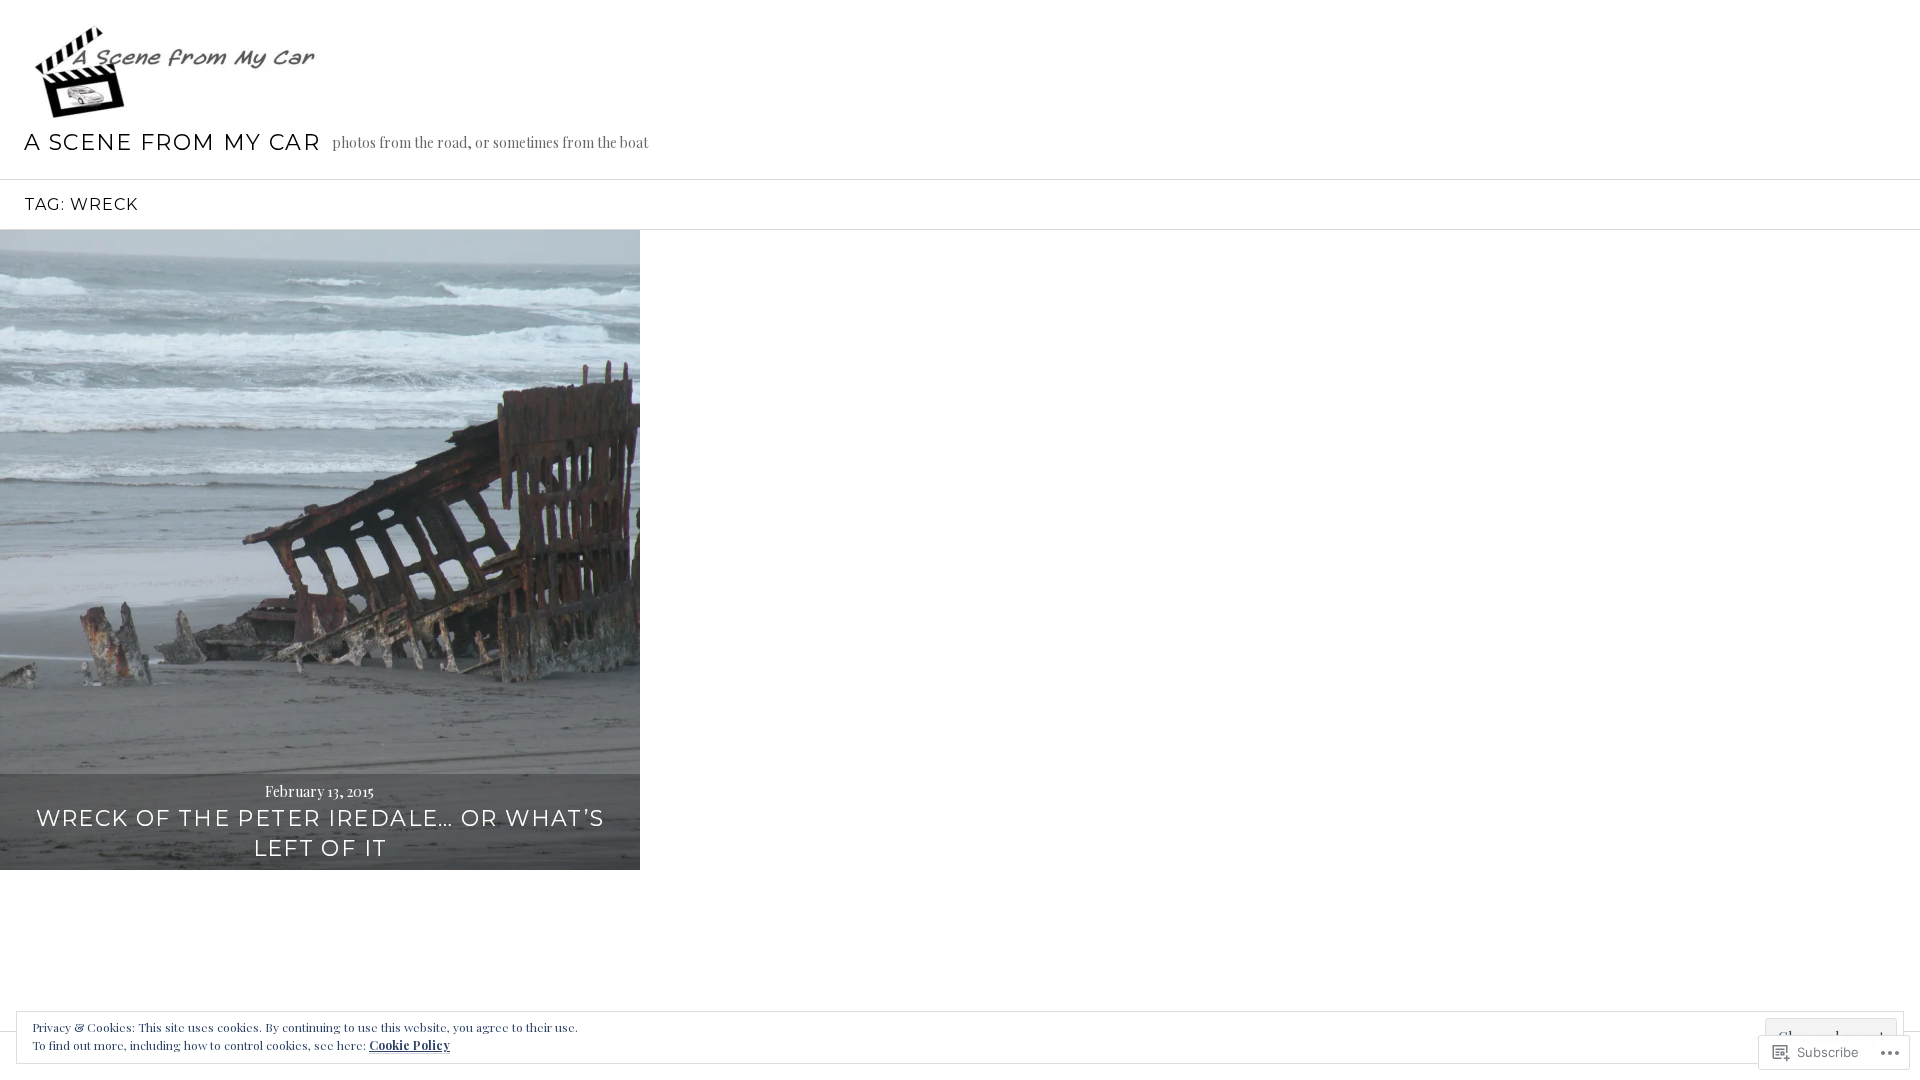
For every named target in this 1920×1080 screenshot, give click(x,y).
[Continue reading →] (320, 550)
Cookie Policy (409, 1045)
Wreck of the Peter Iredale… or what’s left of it (320, 833)
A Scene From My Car (172, 142)
